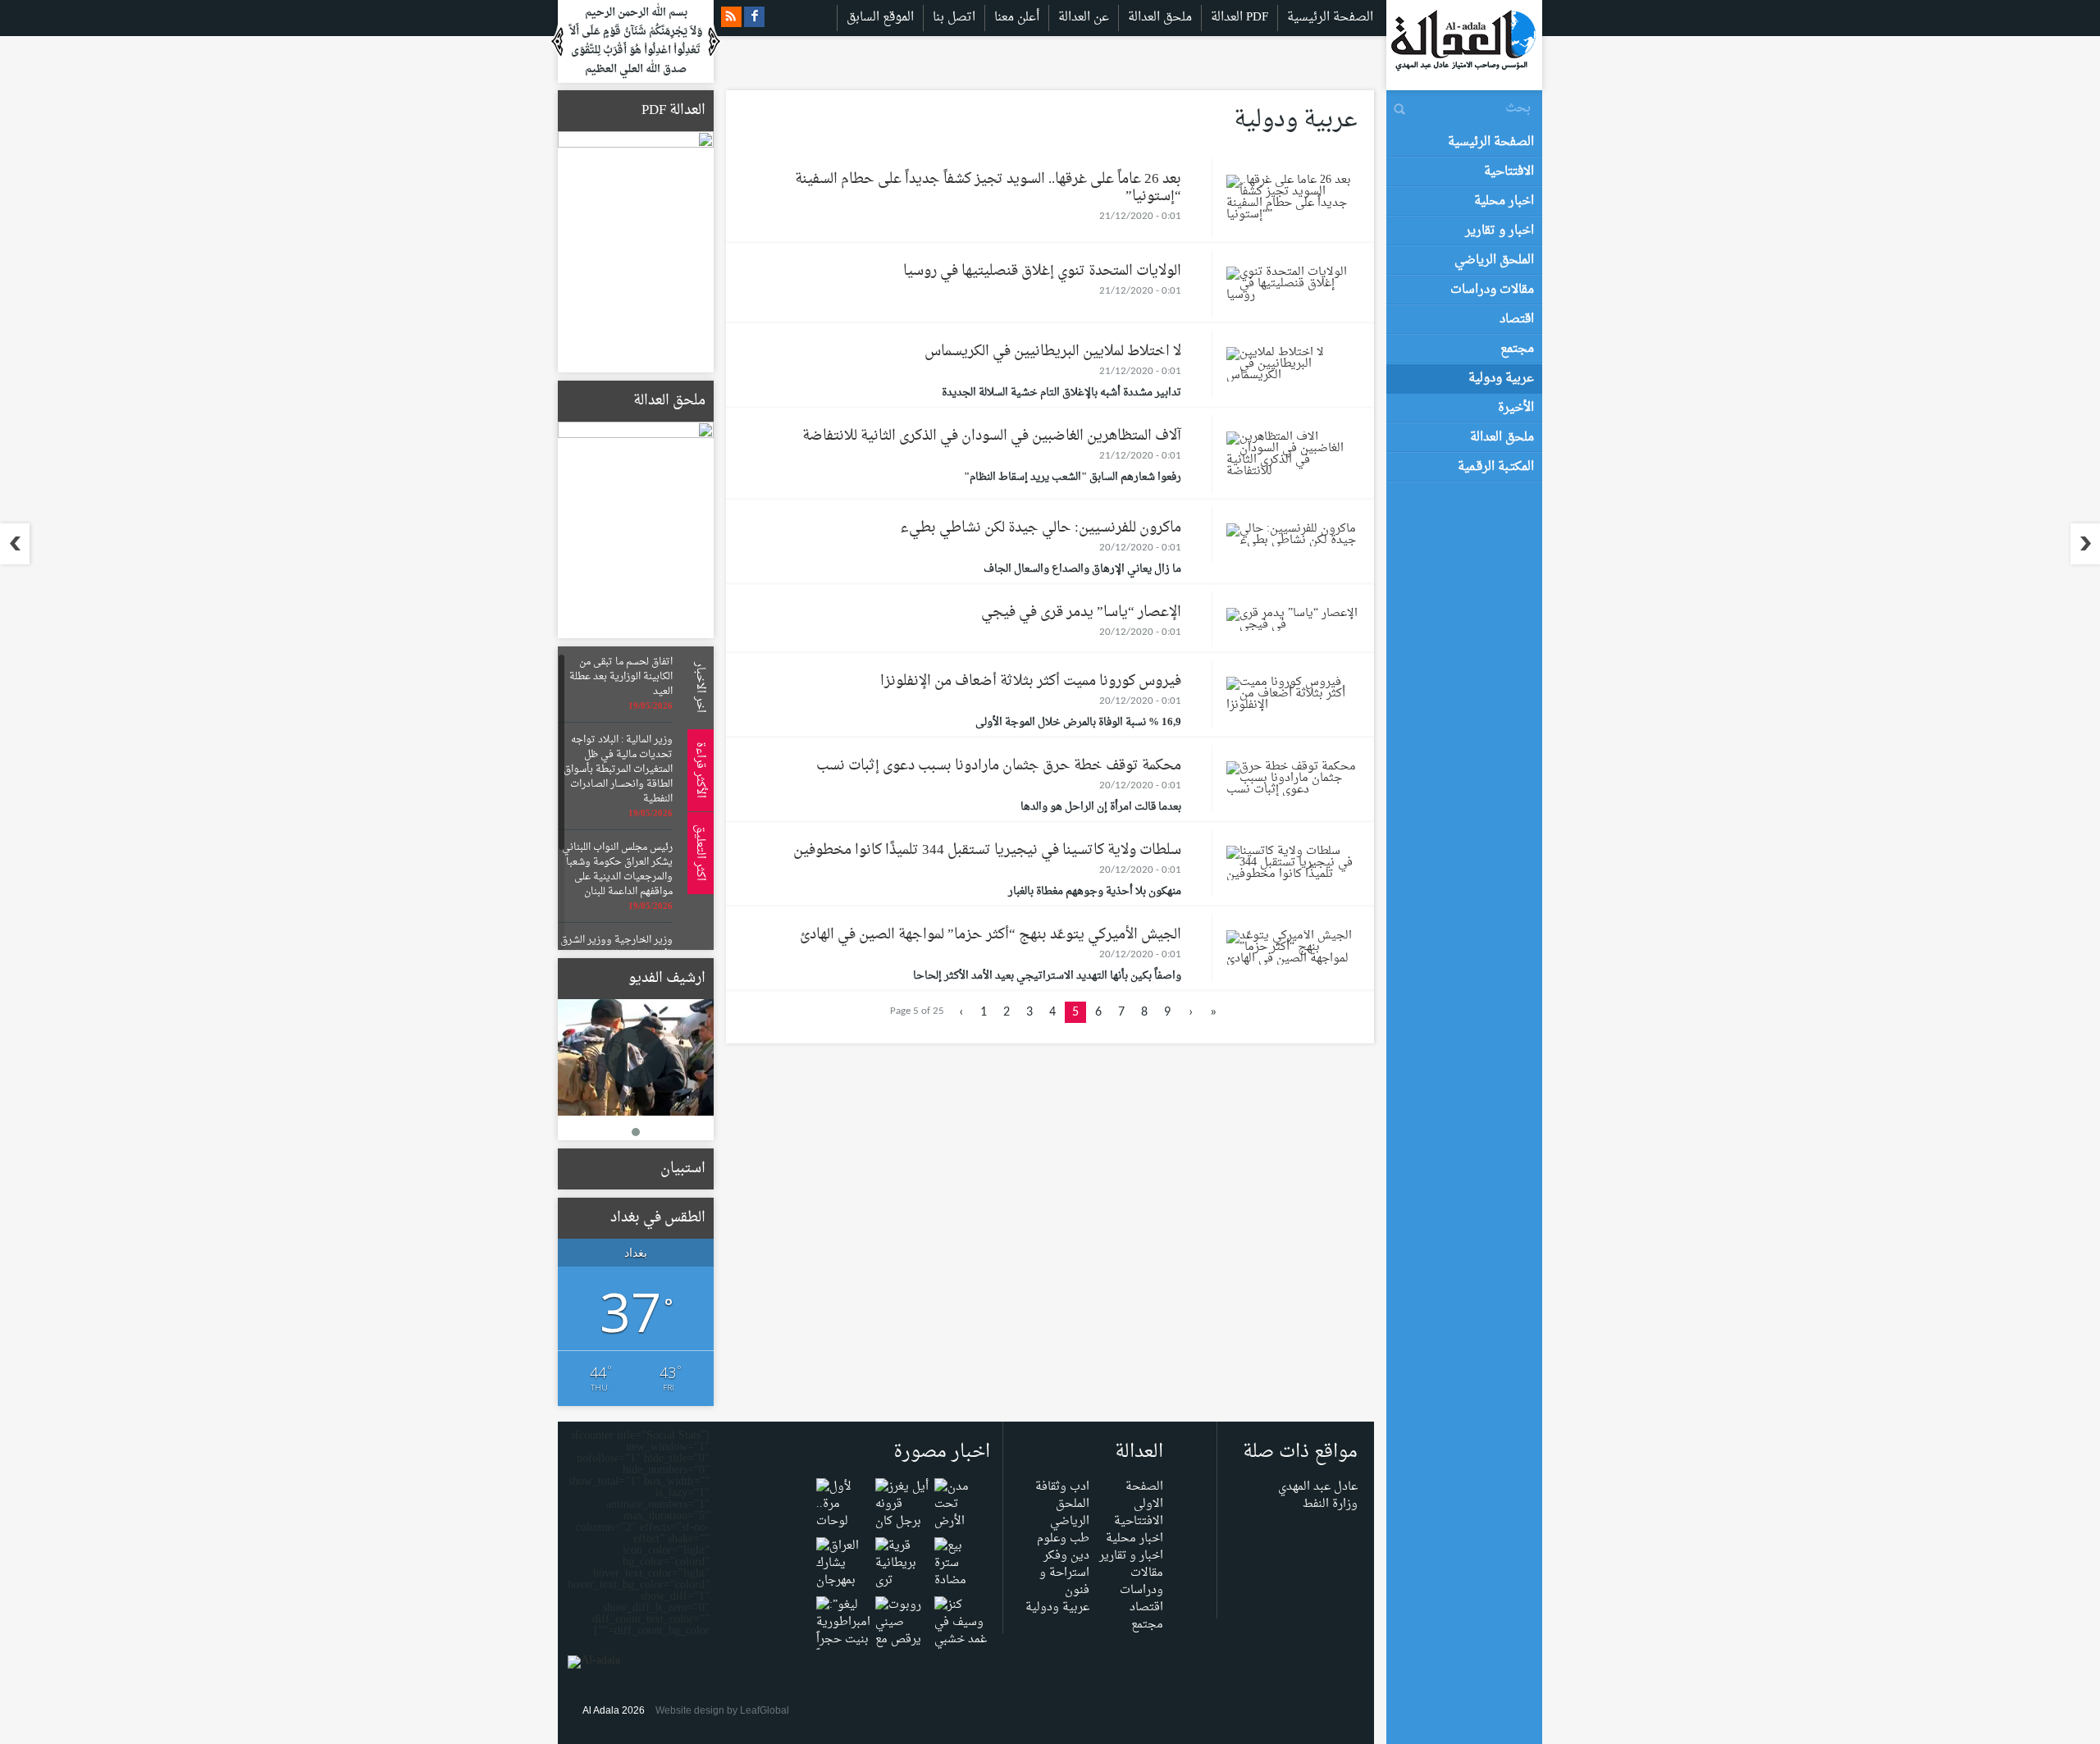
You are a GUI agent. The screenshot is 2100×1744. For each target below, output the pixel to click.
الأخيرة (1516, 408)
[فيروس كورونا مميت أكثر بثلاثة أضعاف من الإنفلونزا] (1292, 698)
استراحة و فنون (1064, 1582)
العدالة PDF (1239, 18)
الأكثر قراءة (698, 770)
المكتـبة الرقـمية (1496, 467)
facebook (754, 17)
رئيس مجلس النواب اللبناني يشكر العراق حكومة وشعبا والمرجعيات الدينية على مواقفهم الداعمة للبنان (617, 870)
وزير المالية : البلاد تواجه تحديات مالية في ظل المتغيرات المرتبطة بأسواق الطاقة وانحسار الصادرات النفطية (618, 769)
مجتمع (1147, 1625)
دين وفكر (1066, 1556)
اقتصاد (1146, 1607)
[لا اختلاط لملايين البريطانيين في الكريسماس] (1292, 368)
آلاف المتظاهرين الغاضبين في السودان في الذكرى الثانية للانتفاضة (992, 436)
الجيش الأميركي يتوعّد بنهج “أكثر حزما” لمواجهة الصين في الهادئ (991, 935)
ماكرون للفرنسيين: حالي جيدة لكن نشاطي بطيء (1041, 528)
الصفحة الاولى (1144, 1495)
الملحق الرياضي (1070, 1513)
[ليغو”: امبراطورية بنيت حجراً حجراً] (843, 1634)
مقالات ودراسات (1141, 1582)
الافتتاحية (1139, 1521)
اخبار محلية (1134, 1539)
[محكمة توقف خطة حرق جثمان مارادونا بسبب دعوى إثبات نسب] (1292, 782)
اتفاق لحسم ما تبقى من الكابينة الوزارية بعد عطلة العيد (621, 677)
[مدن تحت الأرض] (961, 1508)
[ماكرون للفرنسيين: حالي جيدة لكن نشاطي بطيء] (1292, 539)
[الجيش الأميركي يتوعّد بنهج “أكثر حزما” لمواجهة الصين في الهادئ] (1292, 951)
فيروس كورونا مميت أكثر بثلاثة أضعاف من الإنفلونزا (1031, 681)
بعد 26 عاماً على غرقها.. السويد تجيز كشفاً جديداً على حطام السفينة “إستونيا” (988, 188)
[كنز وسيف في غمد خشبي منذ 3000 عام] (961, 1644)
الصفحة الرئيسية (1330, 18)
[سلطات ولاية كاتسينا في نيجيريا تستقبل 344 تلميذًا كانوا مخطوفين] (1292, 867)
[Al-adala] (1463, 45)
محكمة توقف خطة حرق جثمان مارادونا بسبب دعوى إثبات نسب (999, 766)
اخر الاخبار (698, 687)
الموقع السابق (880, 18)
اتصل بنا (954, 18)
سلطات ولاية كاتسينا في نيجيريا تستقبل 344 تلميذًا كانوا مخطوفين (987, 850)
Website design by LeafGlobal (722, 1710)
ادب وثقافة (1062, 1487)
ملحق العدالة (1160, 18)
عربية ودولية (1057, 1607)
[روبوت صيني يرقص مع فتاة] (902, 1634)
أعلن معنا (1017, 18)
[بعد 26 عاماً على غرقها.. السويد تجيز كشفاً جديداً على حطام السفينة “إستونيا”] (1292, 201)
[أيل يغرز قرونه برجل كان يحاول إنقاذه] (902, 1525)
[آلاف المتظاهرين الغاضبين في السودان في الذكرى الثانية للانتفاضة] (1292, 458)
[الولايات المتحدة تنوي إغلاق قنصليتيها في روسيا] (1292, 288)
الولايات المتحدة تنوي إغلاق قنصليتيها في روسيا (1042, 271)
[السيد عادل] (636, 1058)
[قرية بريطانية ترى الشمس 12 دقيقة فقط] (902, 1584)
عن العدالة (1084, 18)
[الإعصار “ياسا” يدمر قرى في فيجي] (1292, 623)
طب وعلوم (1063, 1539)
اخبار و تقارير (1131, 1556)
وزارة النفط (1330, 1504)
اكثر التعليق (698, 853)
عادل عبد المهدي (1318, 1487)
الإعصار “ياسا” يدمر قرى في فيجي (1081, 612)
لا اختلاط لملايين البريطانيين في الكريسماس (1053, 352)
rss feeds (731, 17)
